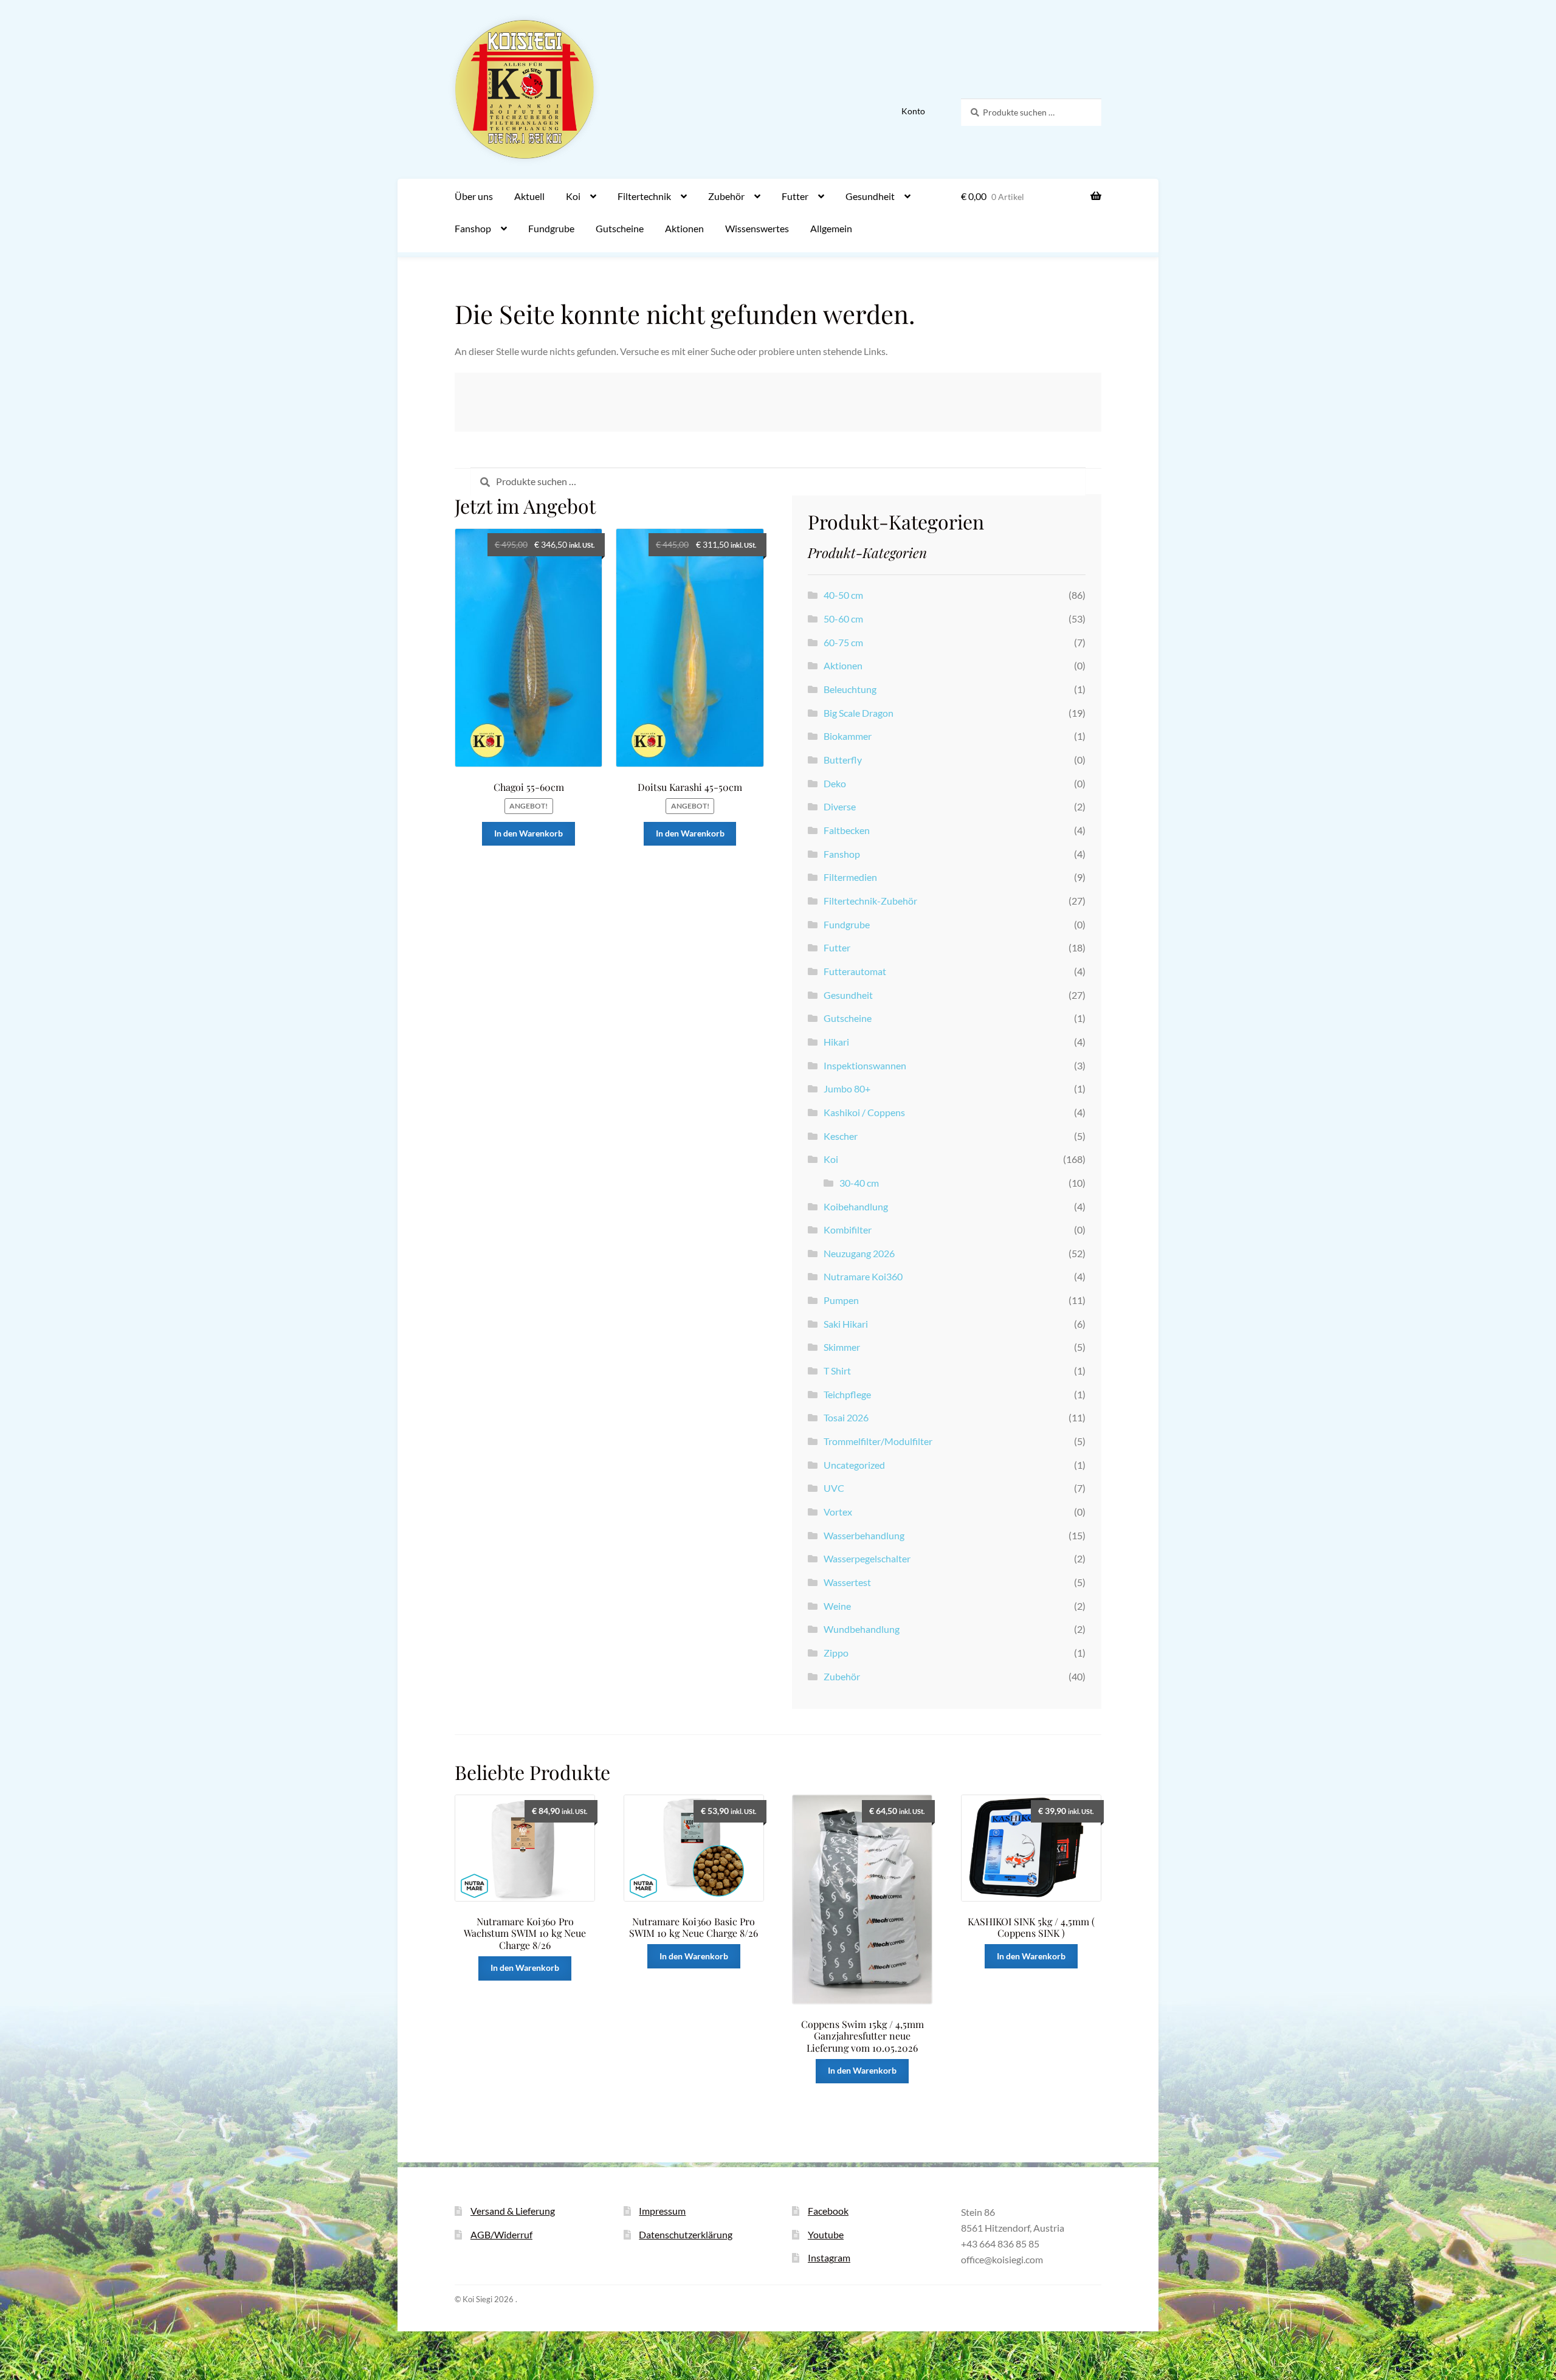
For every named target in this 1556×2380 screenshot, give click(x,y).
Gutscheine (620, 228)
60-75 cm (843, 642)
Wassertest (847, 1582)
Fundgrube (551, 228)
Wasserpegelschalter (867, 1558)
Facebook (828, 2211)
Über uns (474, 196)
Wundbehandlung (862, 1629)
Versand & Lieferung (513, 2211)
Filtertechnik (644, 196)
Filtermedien (850, 877)
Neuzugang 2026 (859, 1253)
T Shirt (837, 1371)
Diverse (840, 806)
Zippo (836, 1653)
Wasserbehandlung (864, 1535)
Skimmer (842, 1347)
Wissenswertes (757, 228)
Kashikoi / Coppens (864, 1112)
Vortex (838, 1512)
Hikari (836, 1042)
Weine (837, 1606)
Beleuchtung (850, 689)
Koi (573, 196)
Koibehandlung (856, 1206)
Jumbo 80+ (847, 1088)
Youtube (826, 2234)
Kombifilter (848, 1230)
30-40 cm (859, 1183)
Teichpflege (847, 1394)
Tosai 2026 (846, 1417)
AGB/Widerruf (501, 2234)
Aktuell (529, 196)
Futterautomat (855, 971)
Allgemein (831, 228)
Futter (795, 196)
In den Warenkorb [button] (528, 833)
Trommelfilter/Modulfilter (878, 1441)
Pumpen (841, 1300)
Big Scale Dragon (859, 713)
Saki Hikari (846, 1324)
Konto (913, 111)
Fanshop (473, 228)
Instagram (829, 2258)
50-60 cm (843, 619)
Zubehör (726, 196)
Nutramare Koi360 (863, 1276)
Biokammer (848, 736)
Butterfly (843, 760)
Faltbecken (847, 830)
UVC (834, 1488)
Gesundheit (870, 196)
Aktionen (684, 228)
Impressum (662, 2211)
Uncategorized (854, 1465)
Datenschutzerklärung (686, 2234)
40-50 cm (843, 595)
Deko (835, 783)
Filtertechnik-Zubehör (870, 901)
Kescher (841, 1136)
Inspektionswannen (865, 1065)
